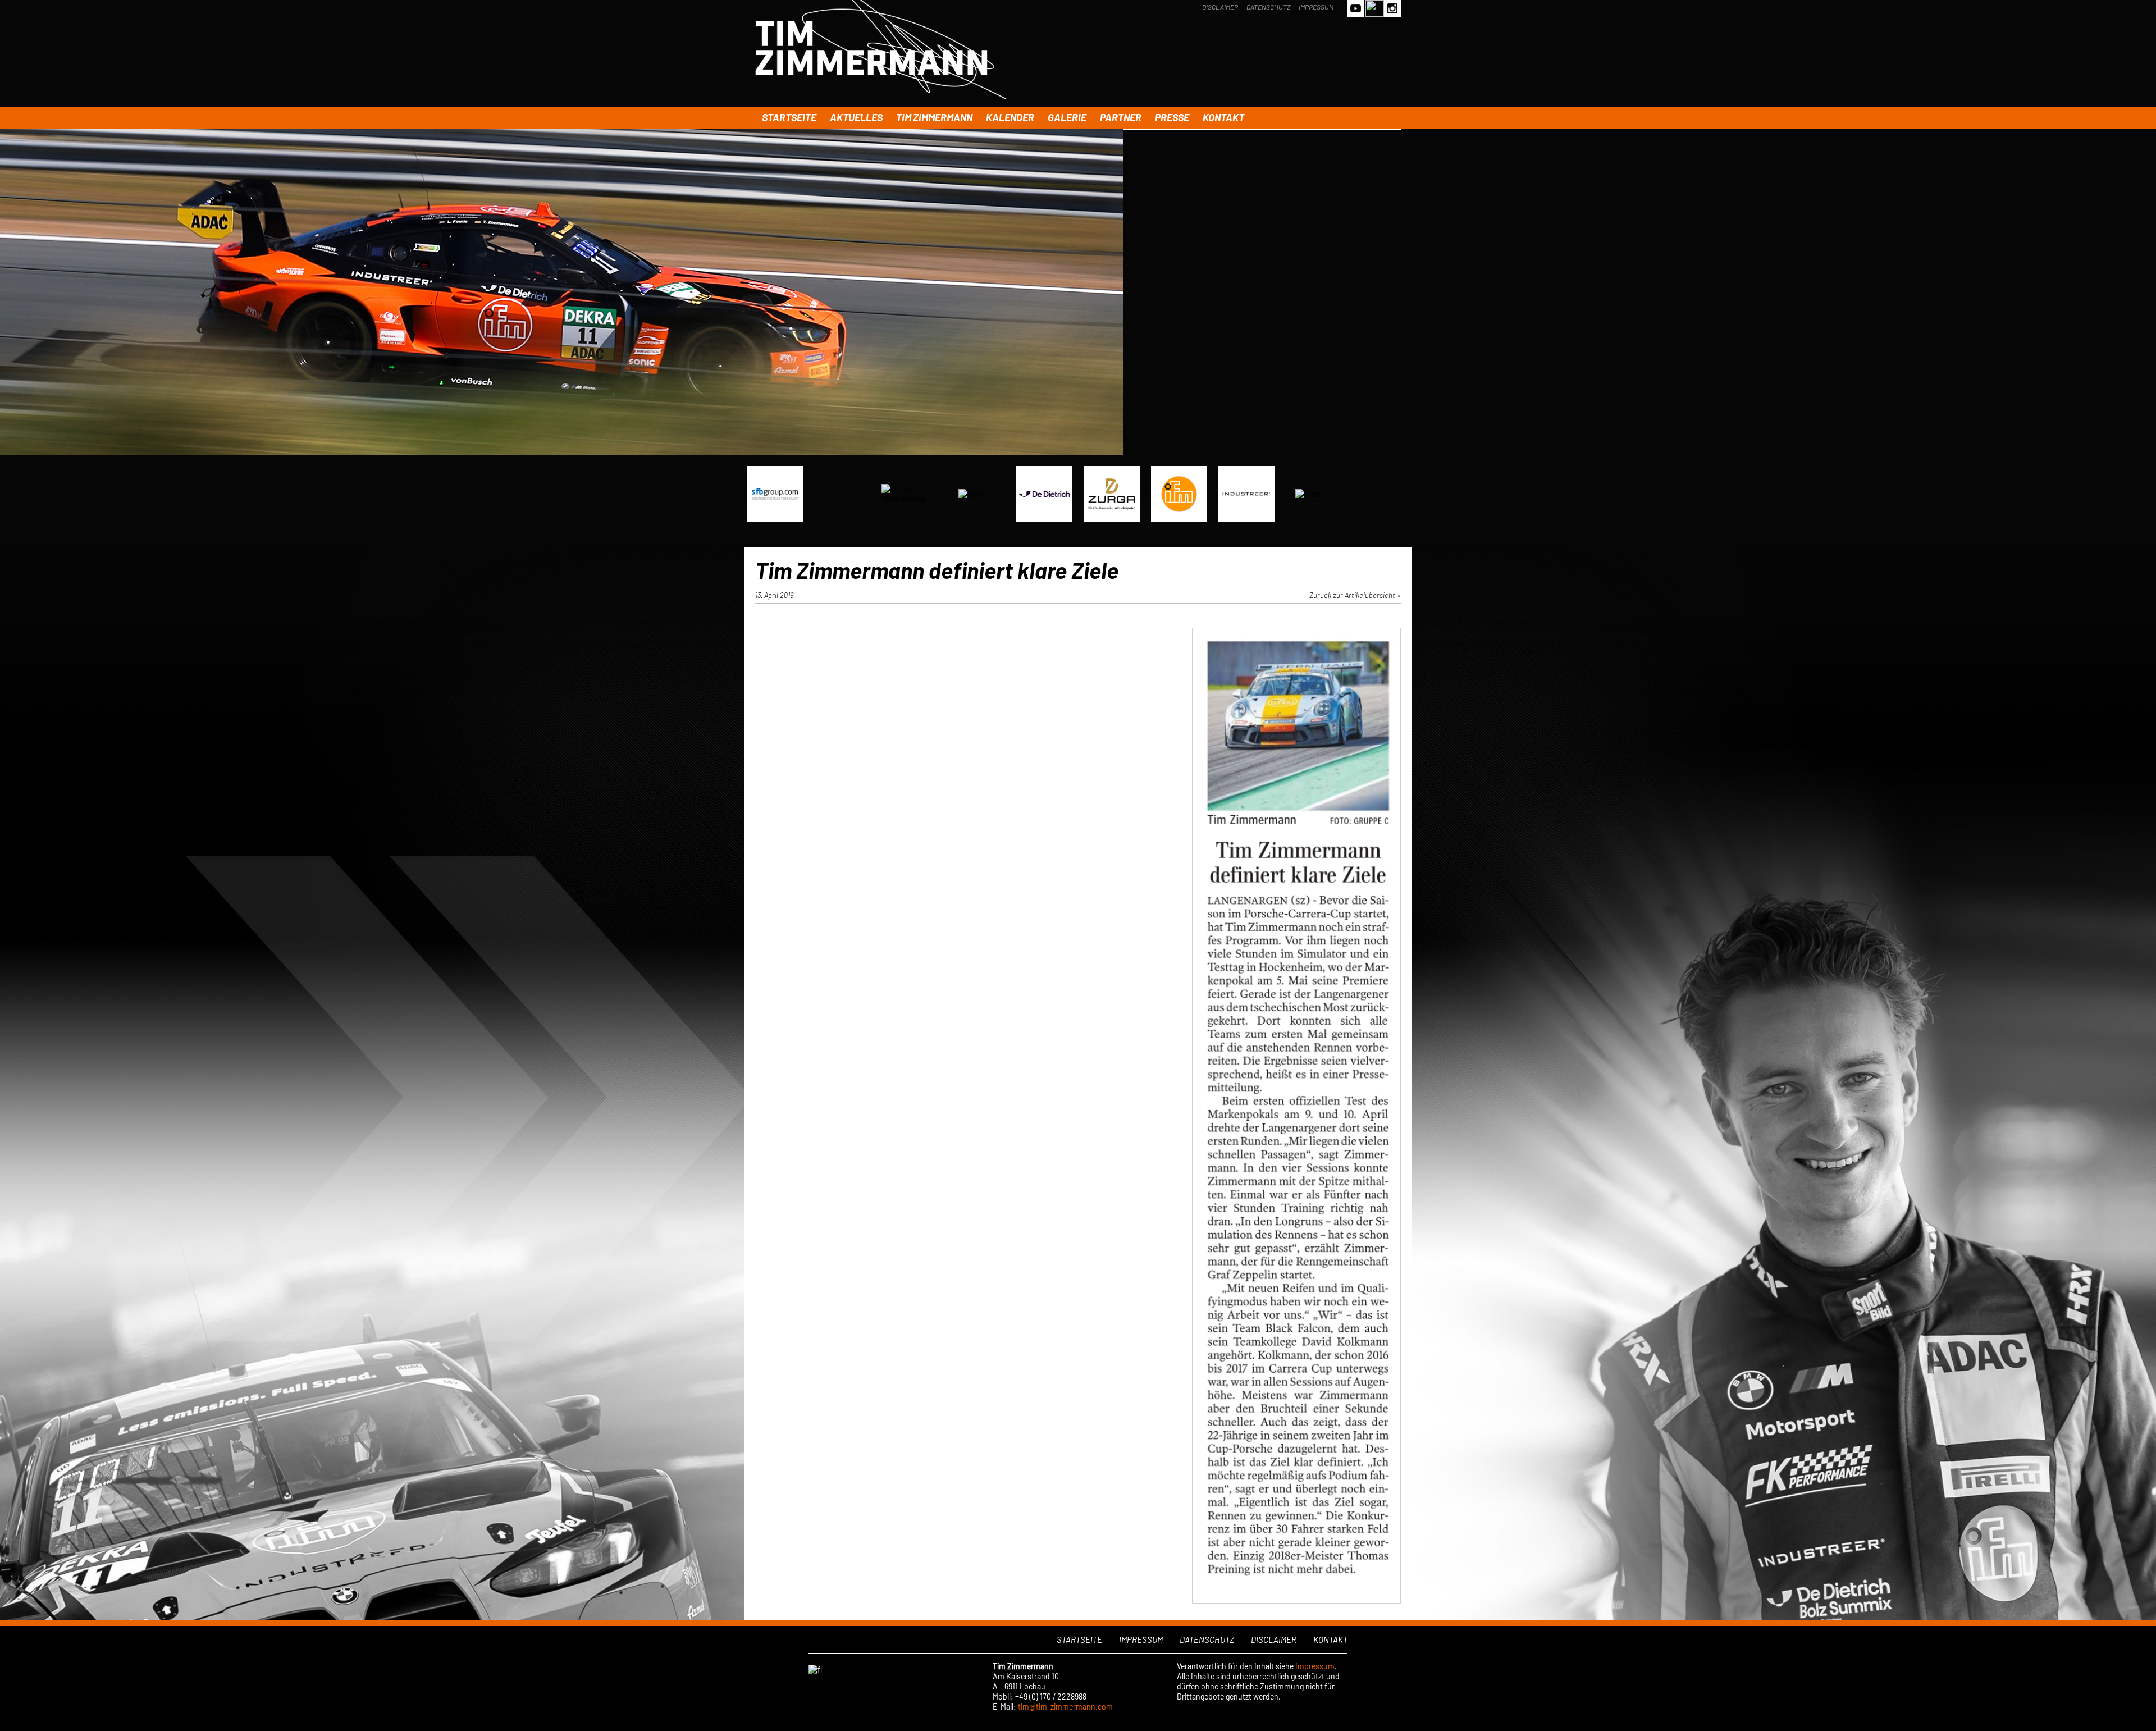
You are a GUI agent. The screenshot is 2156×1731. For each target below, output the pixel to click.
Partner (1121, 117)
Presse (1172, 117)
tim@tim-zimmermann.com (1065, 1707)
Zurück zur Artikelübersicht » (1355, 595)
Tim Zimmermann (934, 117)
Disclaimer (1220, 7)
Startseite (789, 117)
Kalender (1010, 117)
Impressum (1316, 7)
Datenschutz (1268, 7)
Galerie (1067, 117)
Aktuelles (856, 117)
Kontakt (1223, 117)
